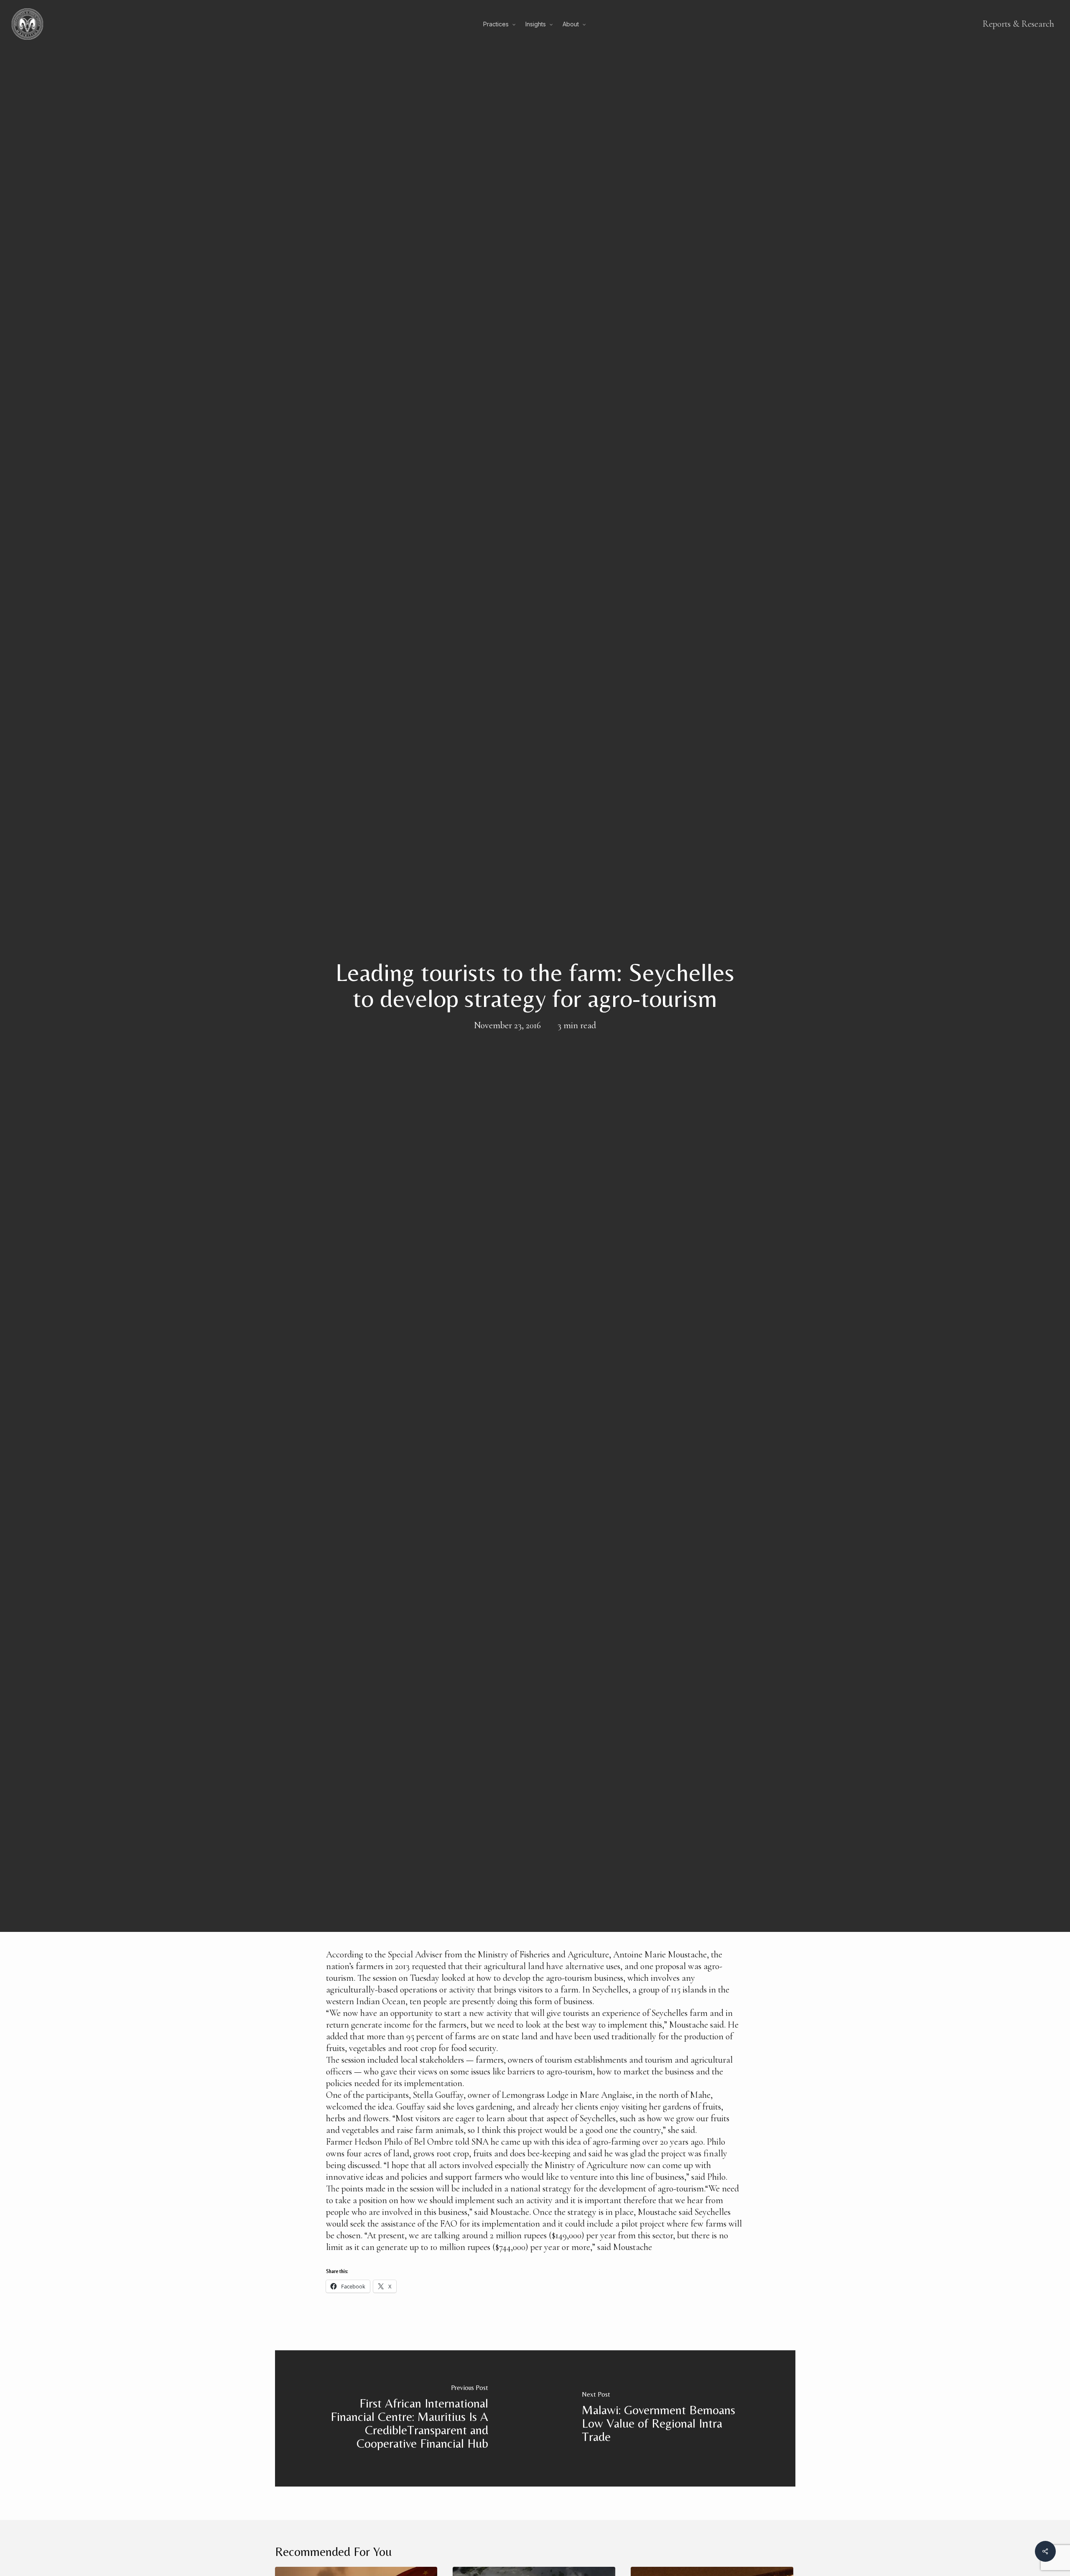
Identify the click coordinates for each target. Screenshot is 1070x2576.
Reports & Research (1018, 24)
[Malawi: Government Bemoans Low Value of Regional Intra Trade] (665, 2418)
